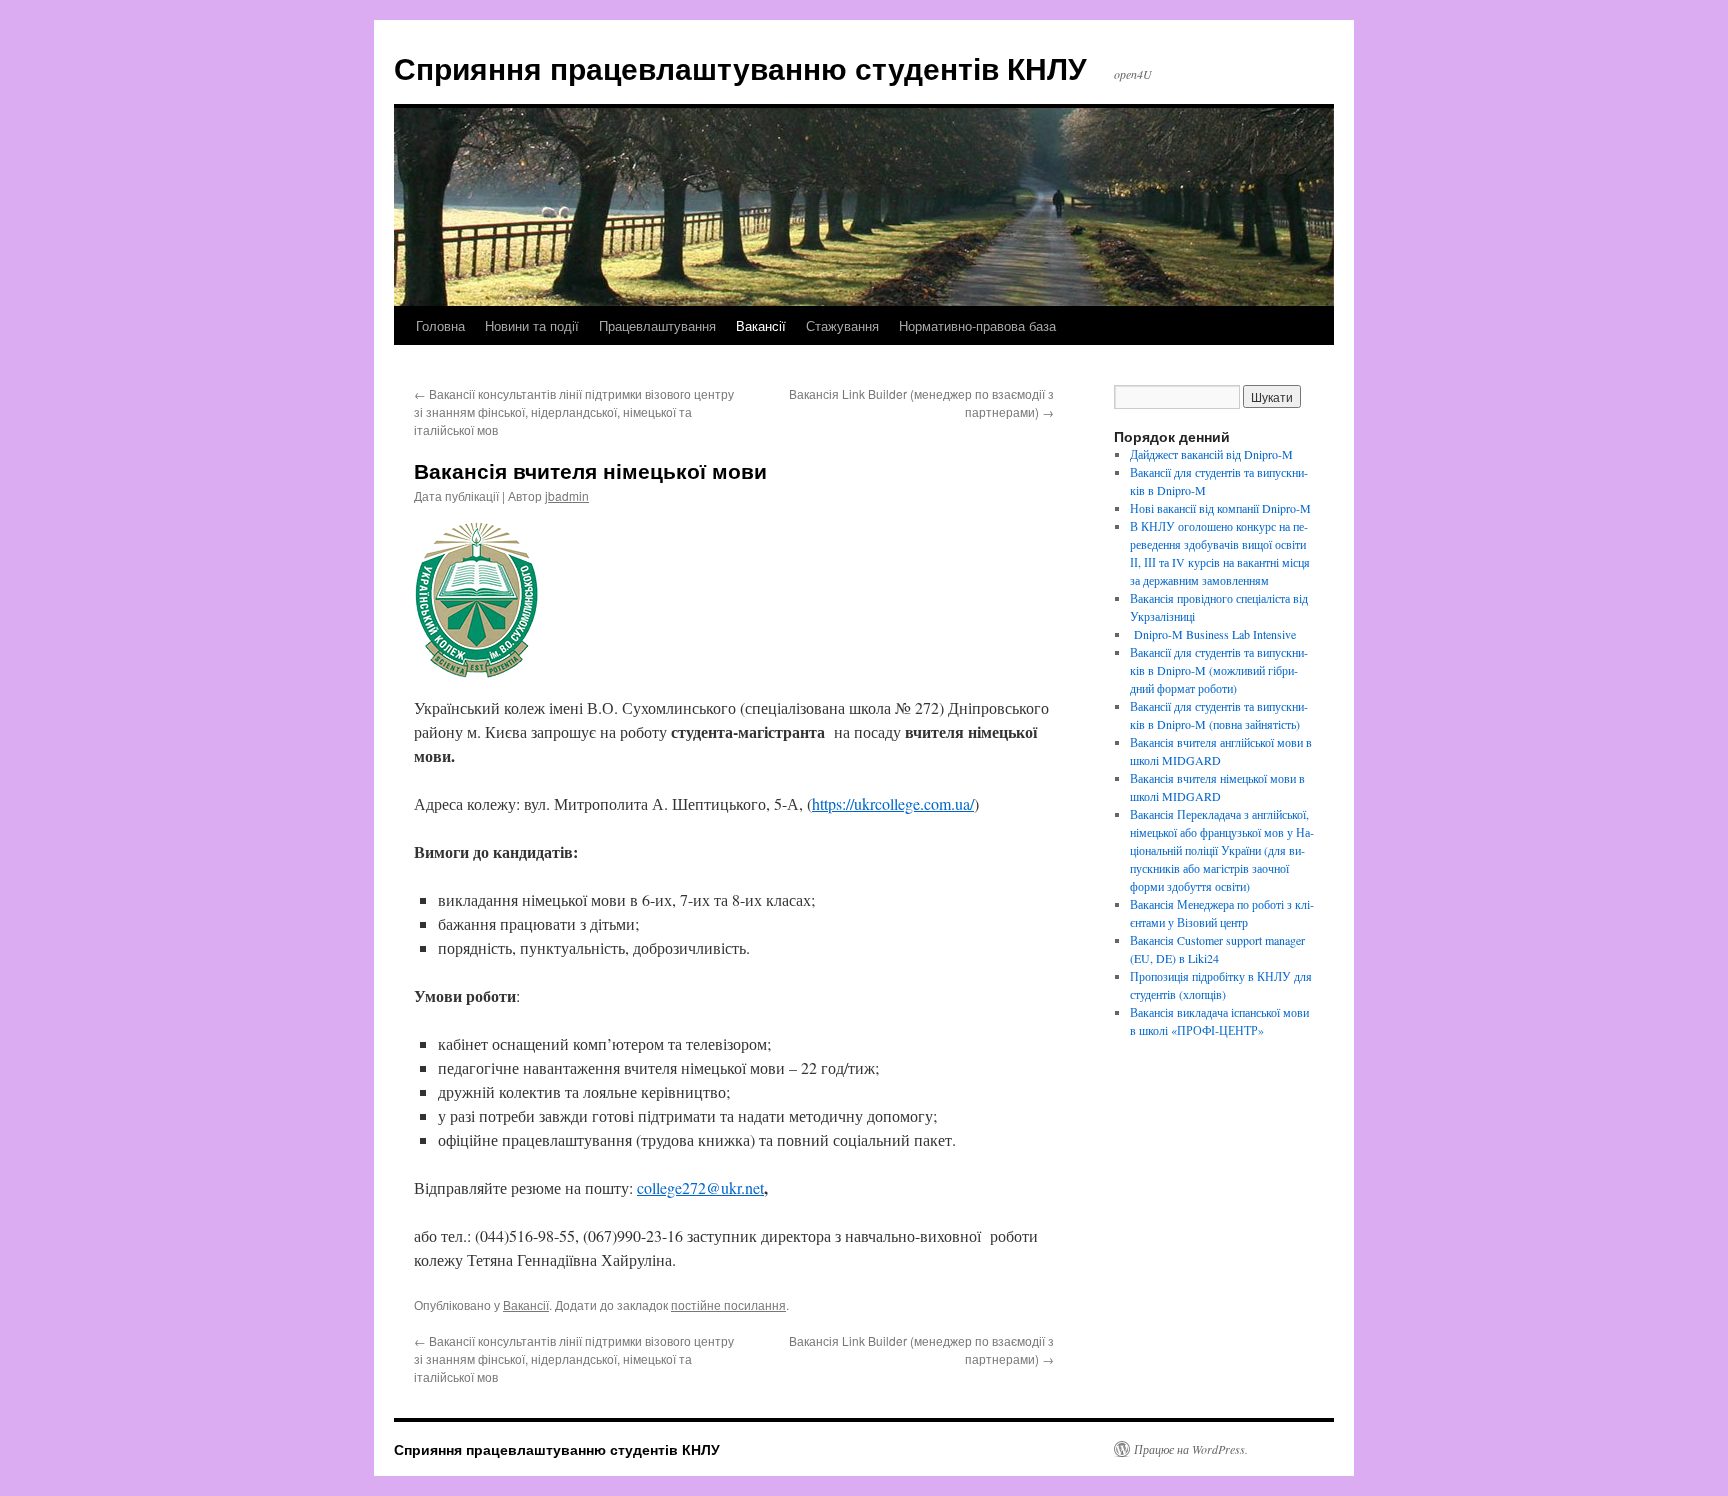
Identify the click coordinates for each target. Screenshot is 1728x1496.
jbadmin (567, 495)
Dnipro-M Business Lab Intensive (1213, 634)
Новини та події (532, 325)
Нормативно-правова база (977, 325)
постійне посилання (728, 1304)
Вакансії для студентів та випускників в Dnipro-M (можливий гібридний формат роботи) (1219, 670)
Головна (440, 325)
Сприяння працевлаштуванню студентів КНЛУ (740, 67)
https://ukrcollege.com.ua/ (893, 803)
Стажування (842, 325)
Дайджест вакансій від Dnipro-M (1211, 454)
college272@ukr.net (700, 1187)
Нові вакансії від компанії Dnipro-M (1220, 508)
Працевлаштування (657, 325)
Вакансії (761, 325)
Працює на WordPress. (1191, 1449)
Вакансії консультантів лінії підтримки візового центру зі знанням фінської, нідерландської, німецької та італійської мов (574, 411)
